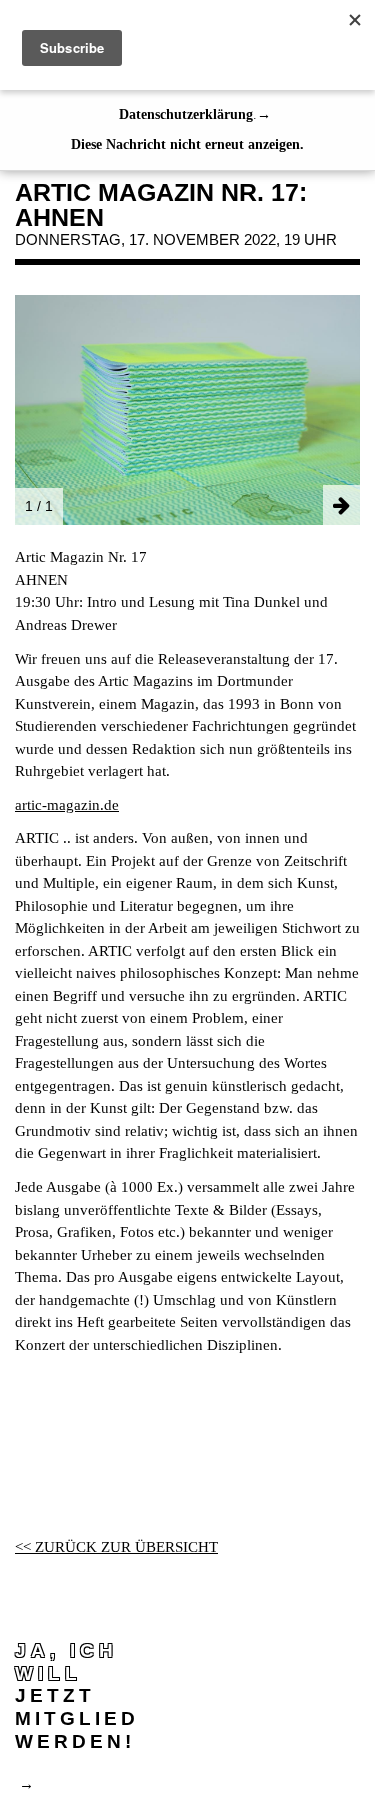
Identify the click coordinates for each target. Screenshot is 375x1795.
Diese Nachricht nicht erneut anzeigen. (187, 144)
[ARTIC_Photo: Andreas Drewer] (187, 408)
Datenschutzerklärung (186, 114)
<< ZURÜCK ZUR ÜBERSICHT (116, 1547)
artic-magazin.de (67, 805)
